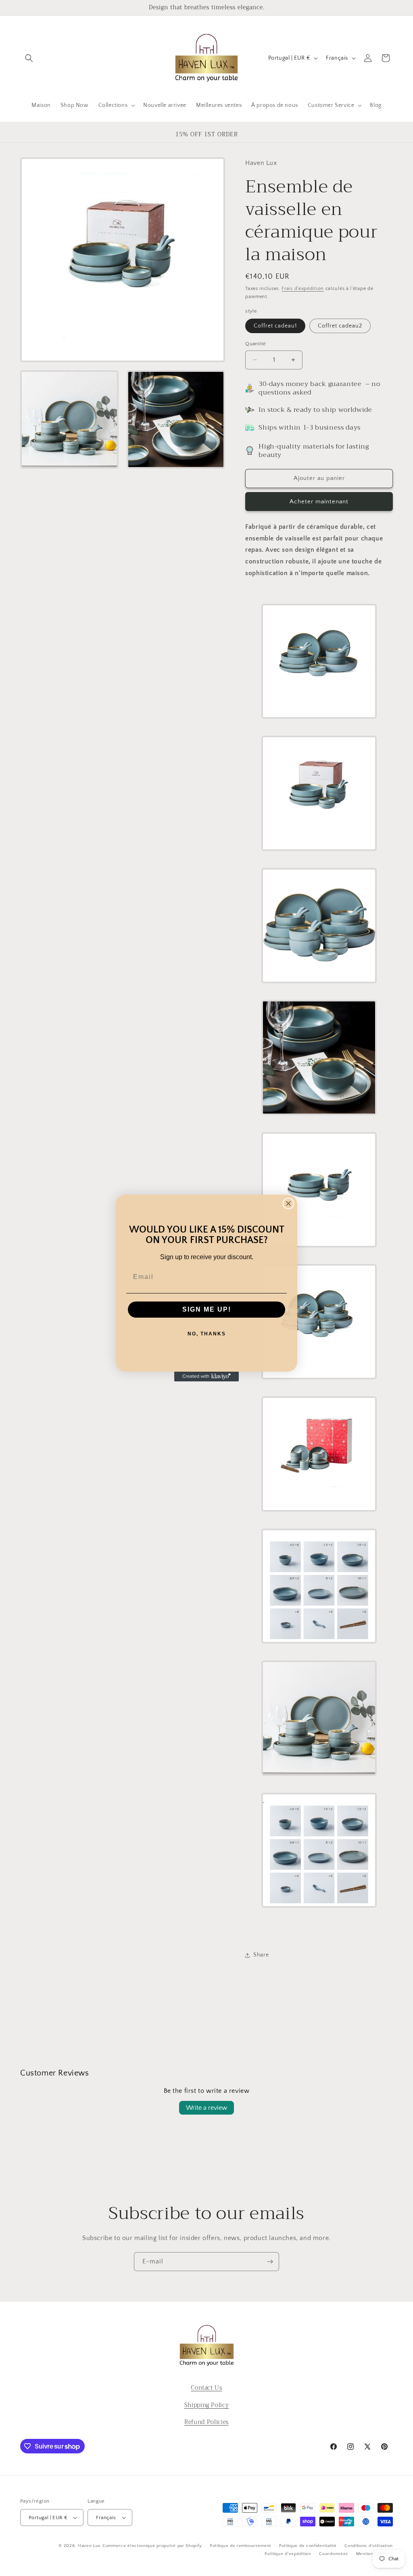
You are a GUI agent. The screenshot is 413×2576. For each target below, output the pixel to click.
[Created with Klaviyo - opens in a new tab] (206, 1377)
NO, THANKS (207, 1334)
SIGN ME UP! (207, 1309)
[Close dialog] (288, 1204)
